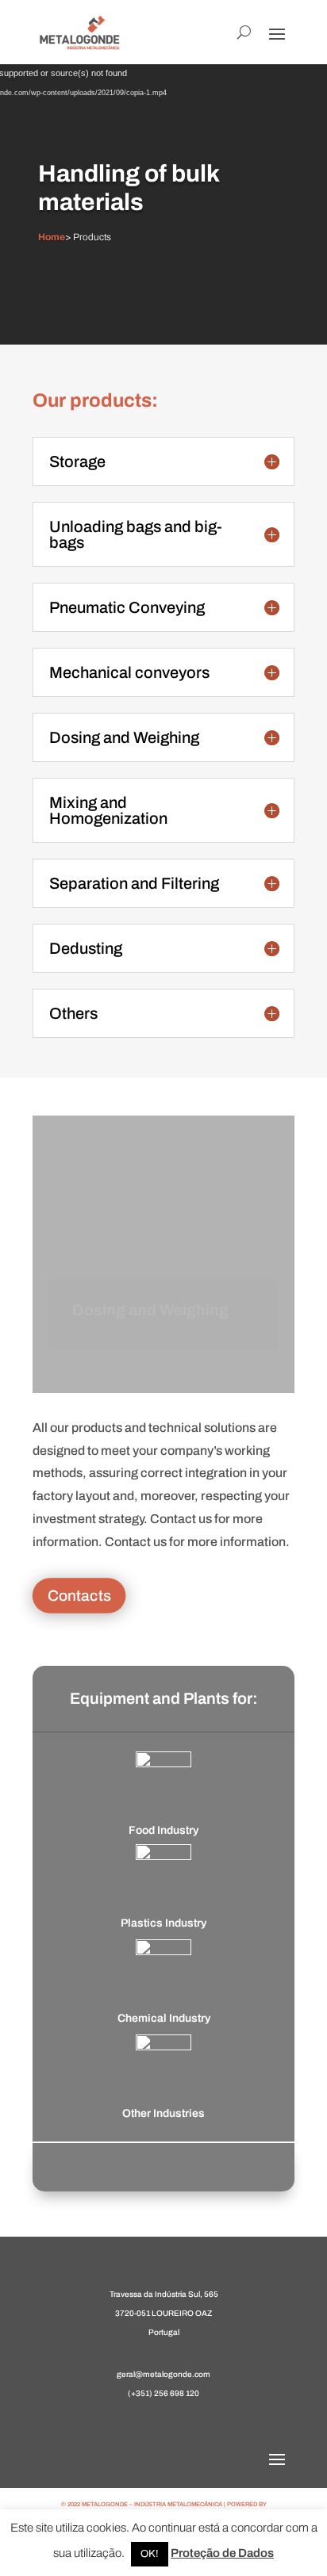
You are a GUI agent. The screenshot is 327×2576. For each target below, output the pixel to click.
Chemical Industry (164, 2018)
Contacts (79, 1595)
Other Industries (163, 2113)
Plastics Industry (163, 1923)
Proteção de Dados (222, 2553)
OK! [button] (150, 2554)
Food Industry (163, 1830)
